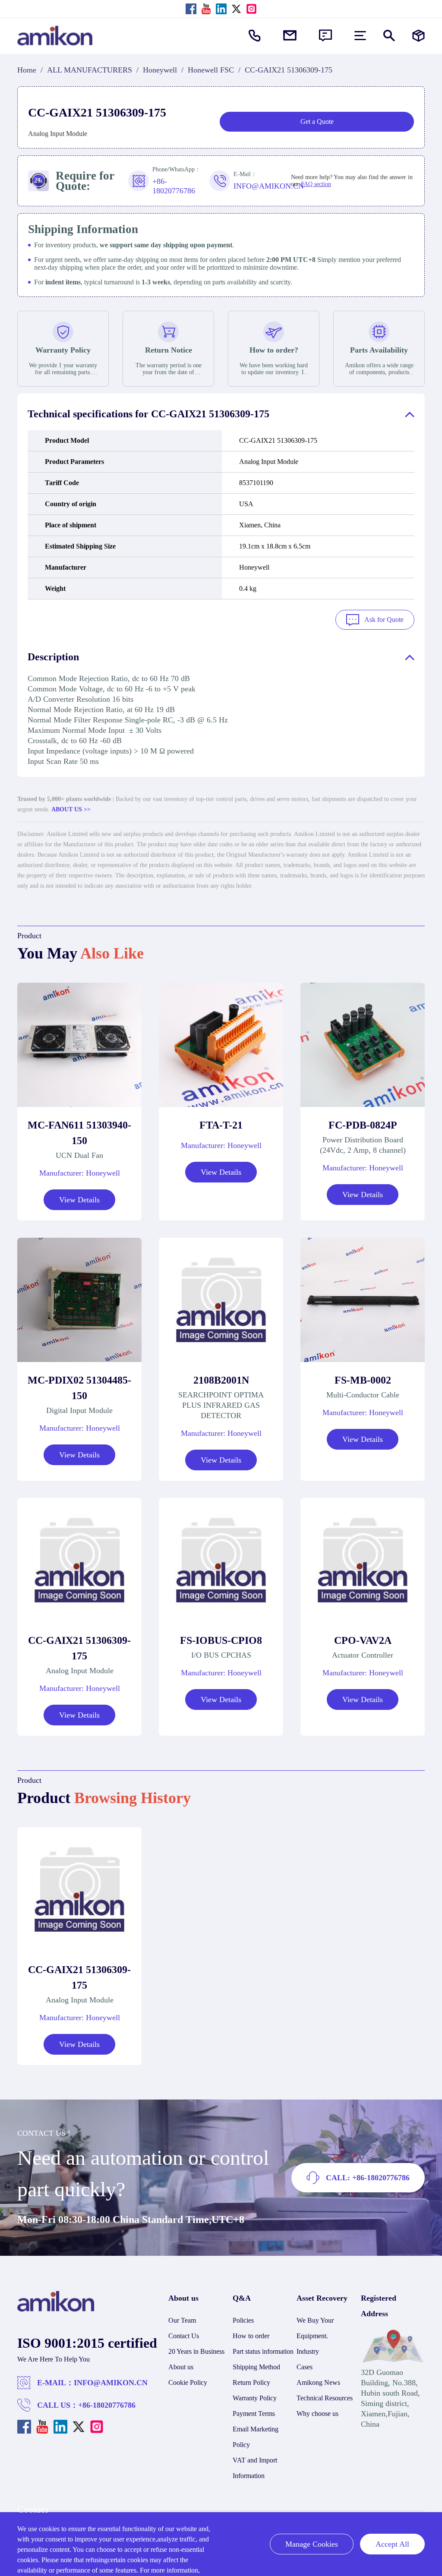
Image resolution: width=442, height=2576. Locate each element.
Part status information (263, 2351)
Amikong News (318, 2382)
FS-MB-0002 (363, 1380)
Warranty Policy (255, 2398)
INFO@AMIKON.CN (111, 2383)
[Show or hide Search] (389, 36)
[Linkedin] (221, 9)
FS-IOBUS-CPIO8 (221, 1640)
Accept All (392, 2544)
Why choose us (317, 2414)
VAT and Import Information (255, 2468)
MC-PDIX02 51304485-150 (79, 1388)
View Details (79, 1200)
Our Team (182, 2320)
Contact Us (184, 2336)
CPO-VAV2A (363, 1640)
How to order (251, 2336)
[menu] (360, 36)
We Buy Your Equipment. (315, 2328)
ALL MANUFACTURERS (90, 70)
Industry (308, 2351)
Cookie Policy (188, 2382)
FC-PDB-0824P (363, 1125)
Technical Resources (325, 2398)
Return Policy (251, 2382)
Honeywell (160, 70)
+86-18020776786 (107, 2405)
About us (181, 2367)
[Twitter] (236, 9)
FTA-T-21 (221, 1125)
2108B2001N (221, 1380)
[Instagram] (251, 9)
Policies (243, 2320)
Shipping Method (256, 2367)
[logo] (56, 2309)
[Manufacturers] (418, 36)
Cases (305, 2367)
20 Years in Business (196, 2351)
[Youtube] (206, 9)
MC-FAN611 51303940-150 (79, 1133)
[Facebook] (191, 9)
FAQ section (316, 184)
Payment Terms (254, 2414)
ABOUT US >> (71, 809)
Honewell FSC (211, 70)
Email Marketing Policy (256, 2437)
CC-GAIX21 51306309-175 (79, 1648)
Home (27, 70)
